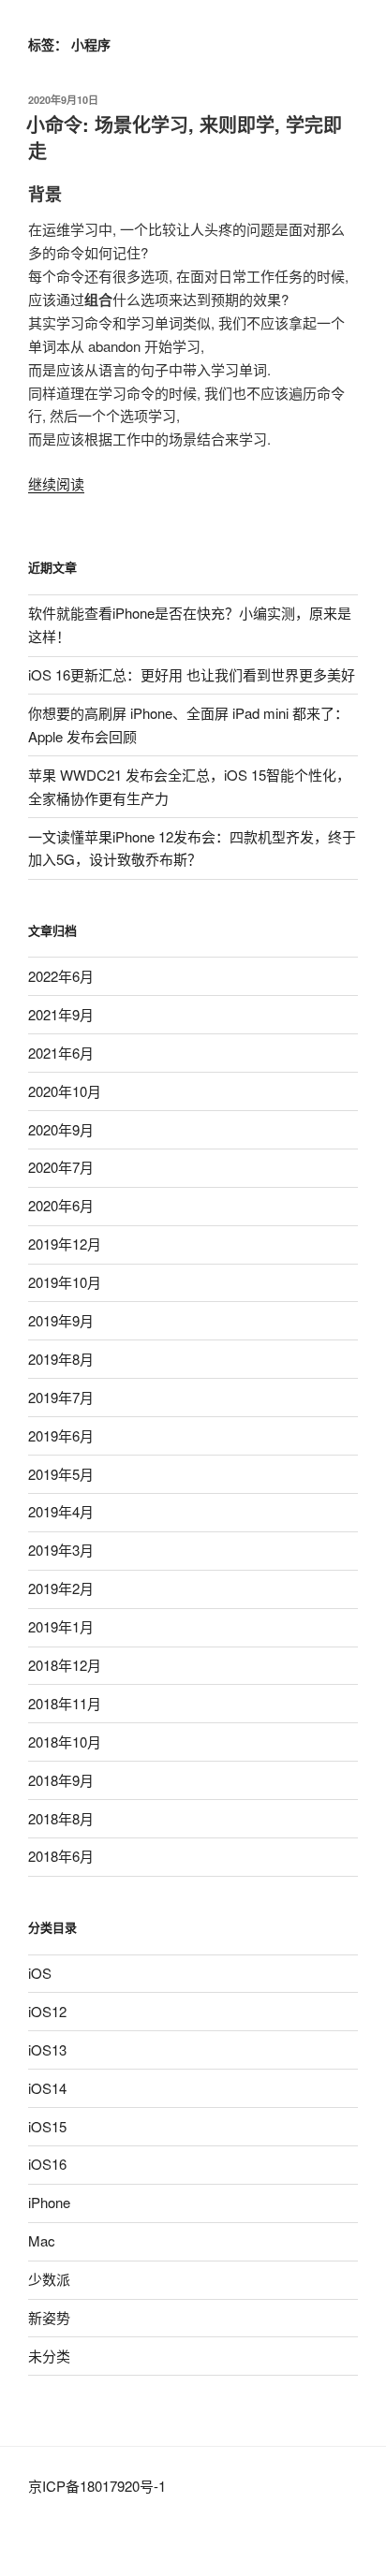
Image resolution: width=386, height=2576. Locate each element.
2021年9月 (61, 1014)
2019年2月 (61, 1588)
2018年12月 (65, 1665)
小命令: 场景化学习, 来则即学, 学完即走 (184, 137)
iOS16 (47, 2164)
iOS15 (47, 2126)
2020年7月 (61, 1167)
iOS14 (47, 2088)
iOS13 (47, 2049)
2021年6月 (61, 1053)
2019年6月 (61, 1435)
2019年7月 (61, 1397)
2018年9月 (61, 1780)
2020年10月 (65, 1091)
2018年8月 (61, 1818)
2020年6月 (61, 1205)
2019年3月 (61, 1550)
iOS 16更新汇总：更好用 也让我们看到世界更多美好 (192, 674)
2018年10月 (65, 1742)
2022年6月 (61, 976)
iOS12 (47, 2011)
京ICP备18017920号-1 (97, 2486)
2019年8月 (61, 1359)
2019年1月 (61, 1626)
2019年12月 (65, 1244)
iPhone (49, 2202)
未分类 (49, 2356)
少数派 (49, 2279)
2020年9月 (61, 1129)
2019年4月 (61, 1511)
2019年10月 (65, 1282)
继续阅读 (56, 483)
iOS (40, 1973)
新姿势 (49, 2317)
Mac (42, 2240)
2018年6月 (61, 1856)
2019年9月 (61, 1320)
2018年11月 (65, 1703)
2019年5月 (61, 1474)
